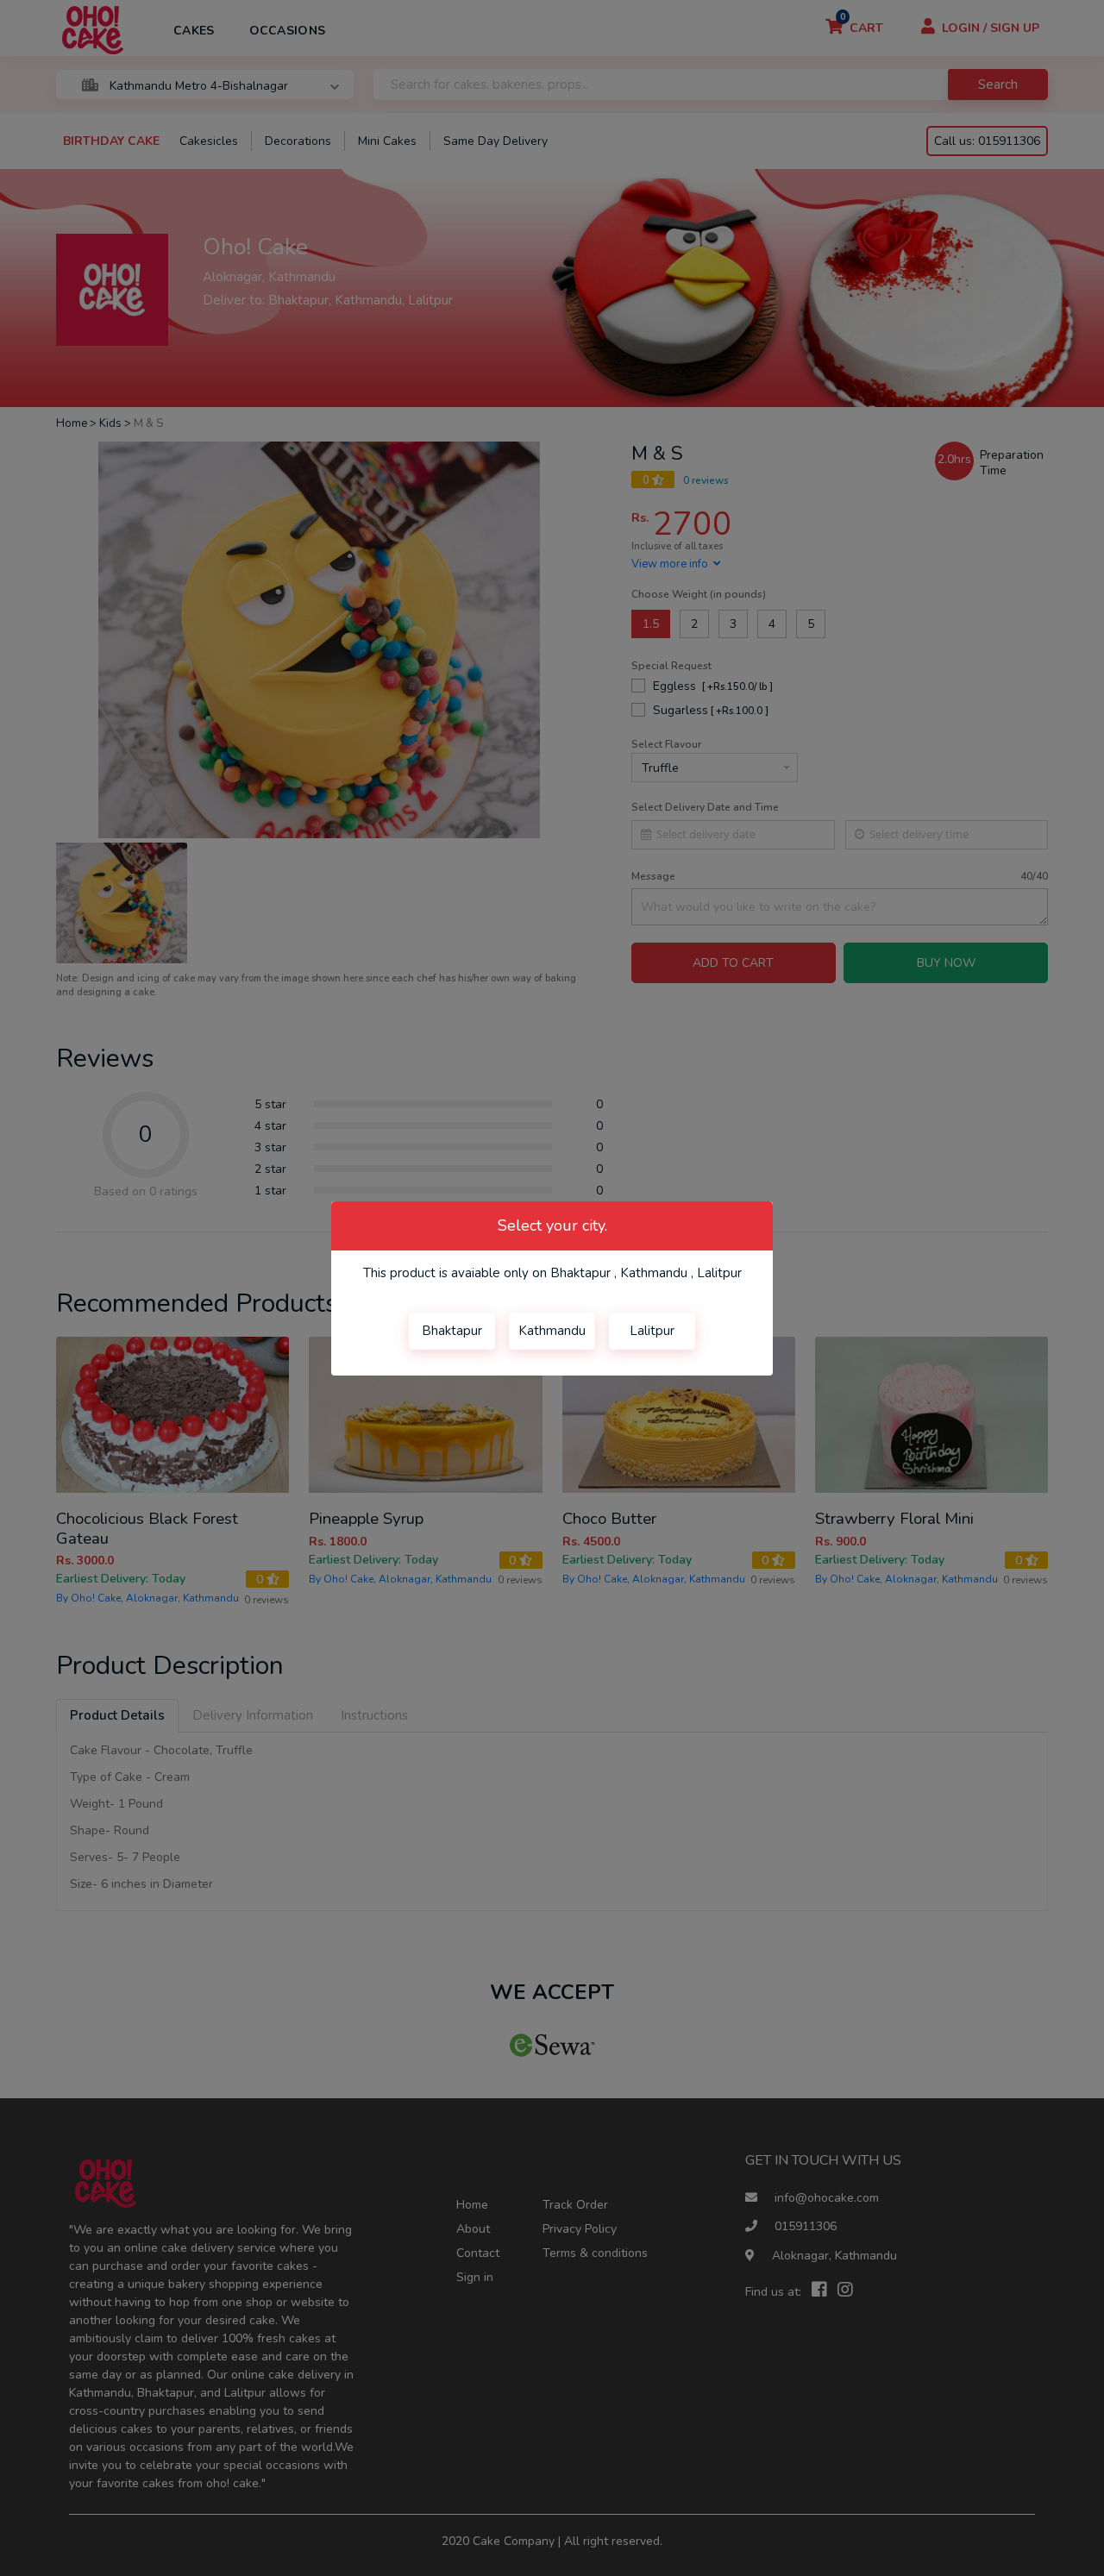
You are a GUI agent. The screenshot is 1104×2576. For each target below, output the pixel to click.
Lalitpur (652, 1331)
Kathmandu (552, 1331)
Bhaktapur (452, 1331)
